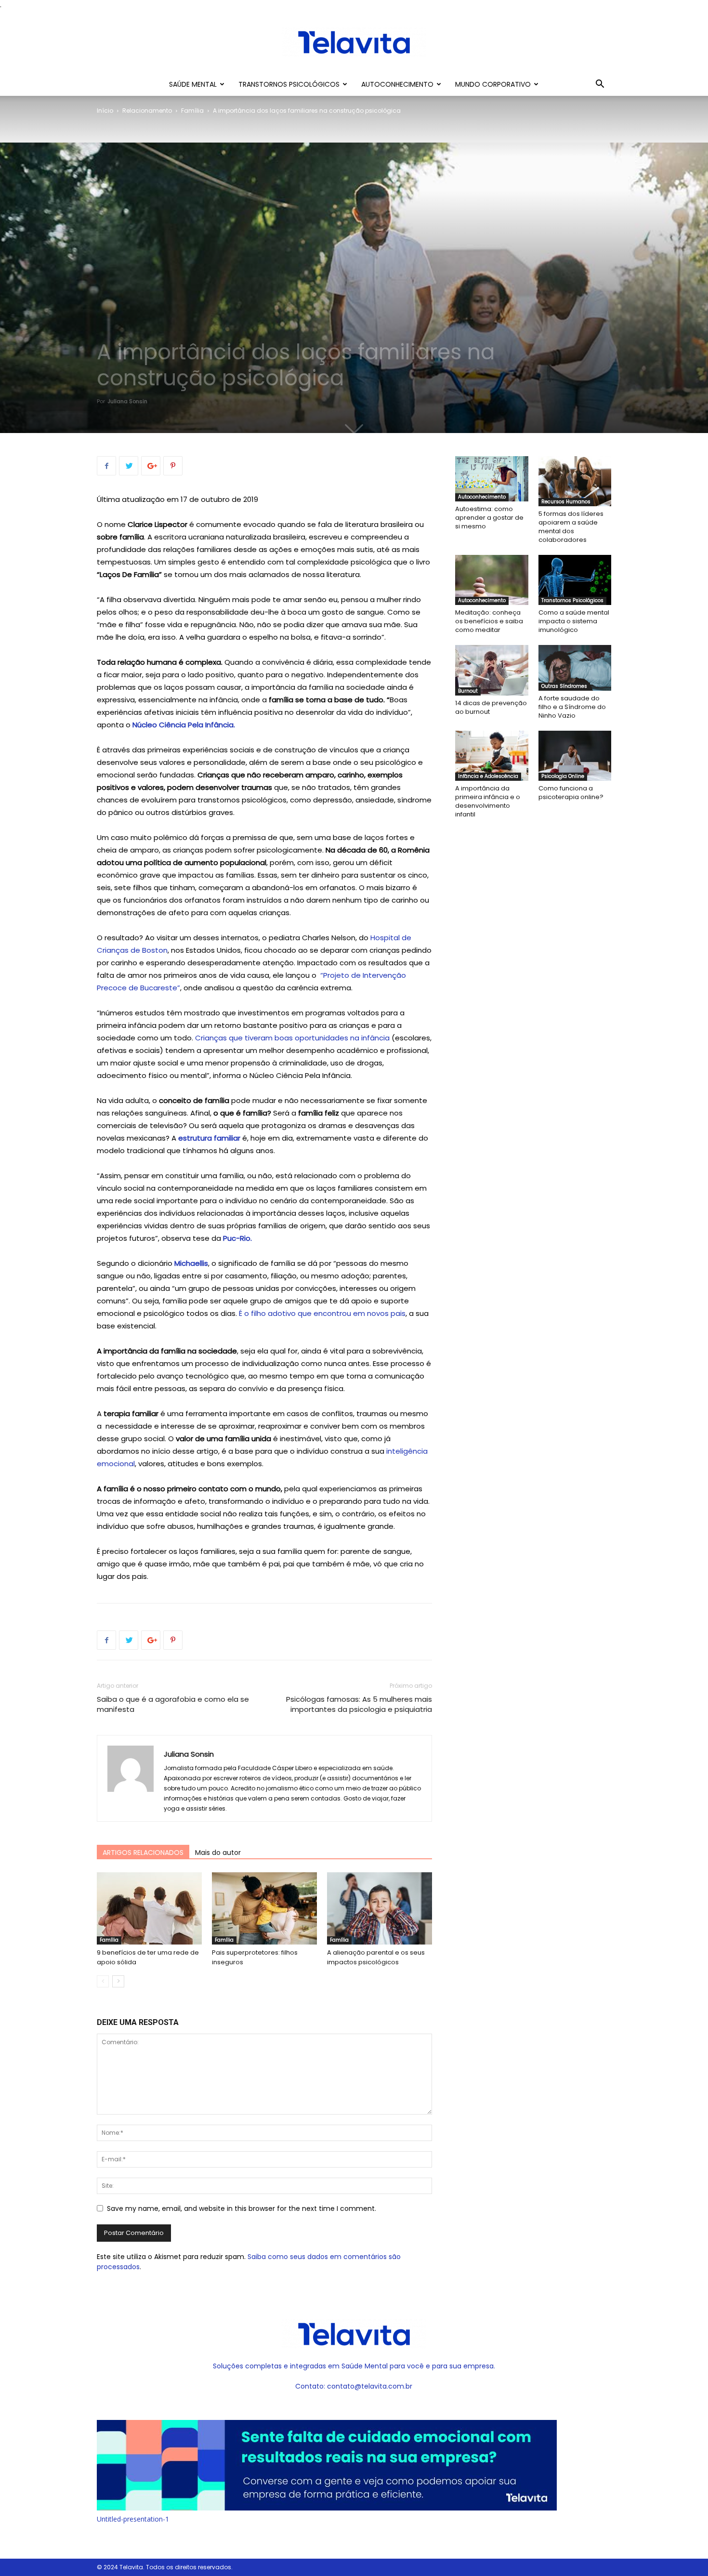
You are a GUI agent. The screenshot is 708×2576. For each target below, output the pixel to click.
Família (192, 111)
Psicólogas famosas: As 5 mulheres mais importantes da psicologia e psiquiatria (359, 1704)
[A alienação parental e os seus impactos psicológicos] (380, 1908)
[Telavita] (354, 42)
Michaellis (191, 1263)
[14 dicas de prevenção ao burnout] (492, 670)
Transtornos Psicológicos (289, 84)
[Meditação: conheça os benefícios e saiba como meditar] (492, 580)
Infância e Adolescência (488, 776)
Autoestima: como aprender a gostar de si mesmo (489, 518)
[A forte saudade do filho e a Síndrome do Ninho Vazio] (575, 668)
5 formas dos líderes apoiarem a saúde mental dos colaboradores (571, 527)
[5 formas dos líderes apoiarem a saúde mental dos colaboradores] (575, 481)
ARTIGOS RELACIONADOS (143, 1853)
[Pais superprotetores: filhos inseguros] (264, 1908)
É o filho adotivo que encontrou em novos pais (322, 1313)
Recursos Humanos (566, 502)
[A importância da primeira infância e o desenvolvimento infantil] (492, 756)
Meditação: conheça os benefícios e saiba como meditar (489, 621)
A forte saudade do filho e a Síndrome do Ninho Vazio (572, 707)
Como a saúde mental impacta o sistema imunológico (574, 621)
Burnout (468, 691)
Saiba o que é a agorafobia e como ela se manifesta (173, 1704)
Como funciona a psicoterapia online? (571, 793)
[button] (600, 85)
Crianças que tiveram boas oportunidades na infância (292, 1038)
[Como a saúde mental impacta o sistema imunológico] (575, 580)
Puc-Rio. (237, 1238)
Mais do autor (218, 1853)
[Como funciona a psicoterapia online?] (575, 756)
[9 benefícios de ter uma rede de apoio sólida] (149, 1908)
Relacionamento (147, 111)
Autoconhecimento (397, 84)
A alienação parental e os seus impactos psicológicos (376, 1957)
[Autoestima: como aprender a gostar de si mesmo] (492, 479)
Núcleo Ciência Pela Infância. (184, 725)
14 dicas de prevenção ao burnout (491, 707)
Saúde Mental (193, 84)
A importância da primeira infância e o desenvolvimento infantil (488, 801)
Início (105, 111)
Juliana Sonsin (127, 401)
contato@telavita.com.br (370, 2386)
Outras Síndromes (564, 686)
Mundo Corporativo (493, 84)
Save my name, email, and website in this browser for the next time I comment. (242, 2208)
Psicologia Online (563, 776)
